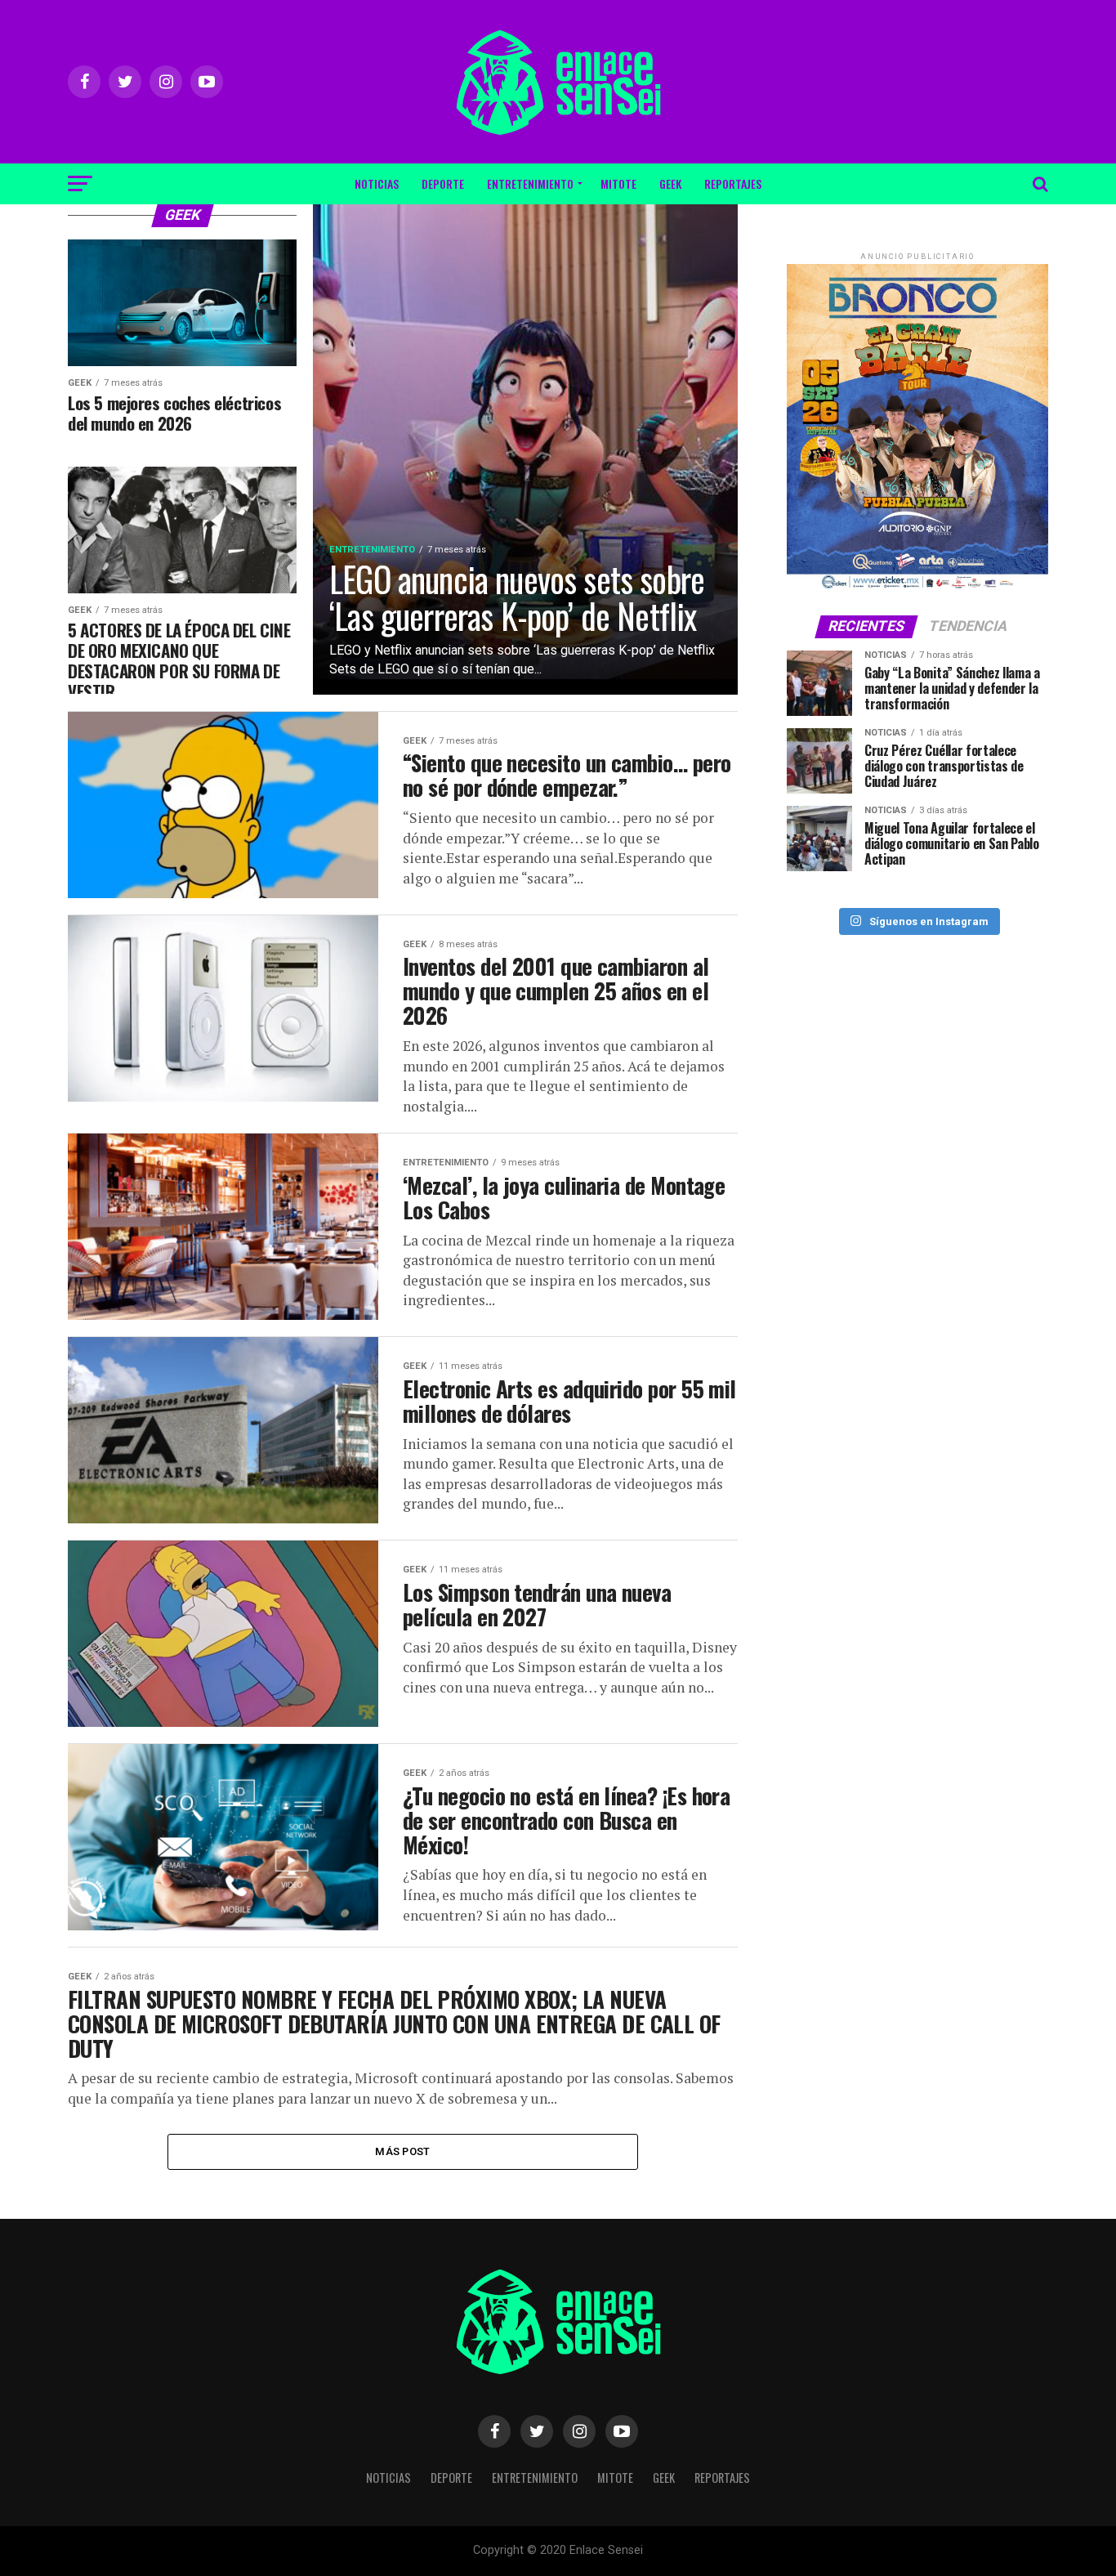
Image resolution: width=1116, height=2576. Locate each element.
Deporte (443, 183)
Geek (670, 183)
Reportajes (733, 183)
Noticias (377, 183)
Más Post (402, 2151)
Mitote (618, 183)
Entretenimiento (530, 183)
